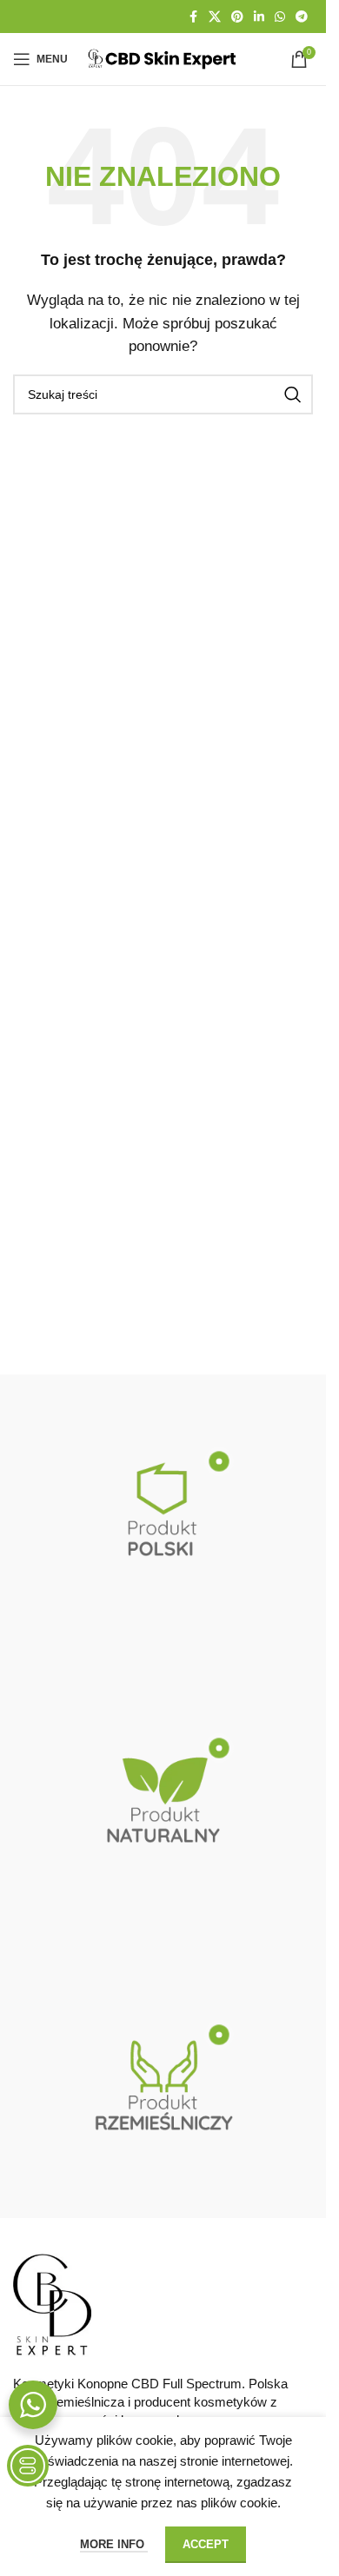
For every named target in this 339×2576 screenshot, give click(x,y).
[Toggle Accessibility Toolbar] (28, 2466)
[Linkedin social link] (259, 17)
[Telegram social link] (302, 17)
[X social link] (215, 17)
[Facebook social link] (193, 17)
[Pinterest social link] (237, 17)
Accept (206, 2544)
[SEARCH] (293, 394)
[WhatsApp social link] (280, 17)
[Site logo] (163, 58)
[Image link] (52, 2304)
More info (114, 2544)
